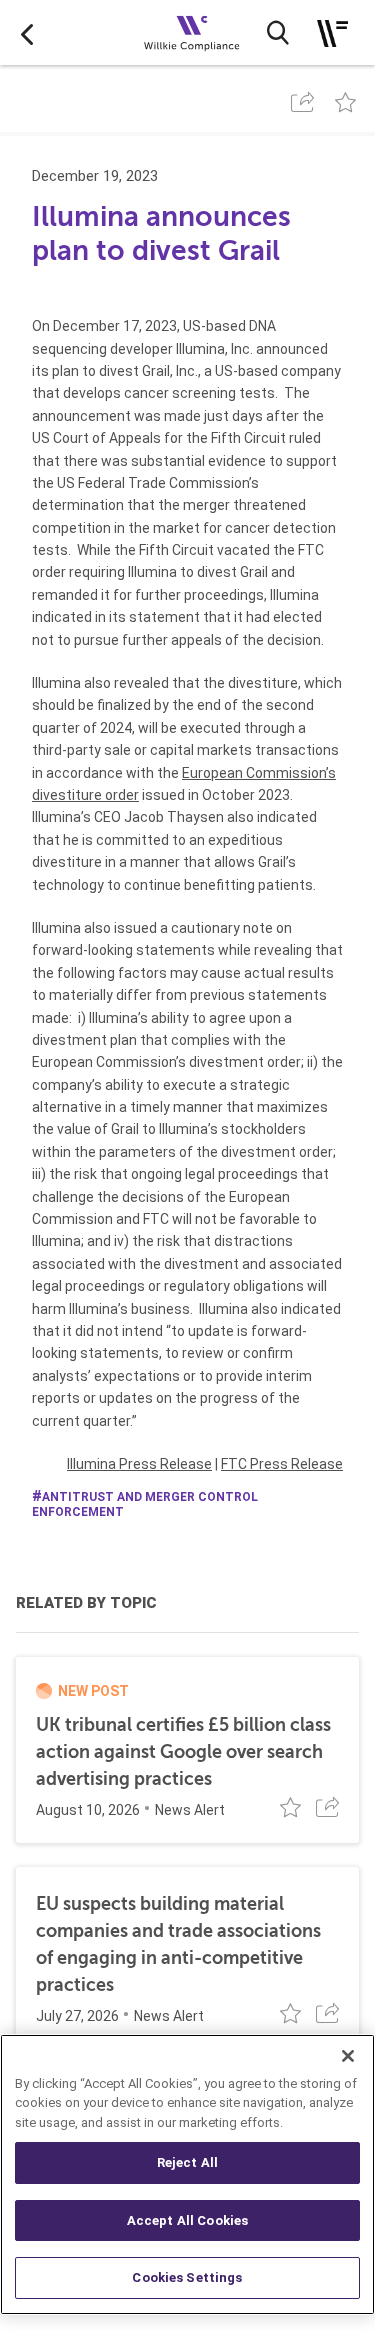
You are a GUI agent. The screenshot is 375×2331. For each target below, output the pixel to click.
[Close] (348, 2056)
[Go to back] (27, 33)
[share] (302, 102)
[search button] (278, 33)
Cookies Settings (187, 2277)
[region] (187, 2174)
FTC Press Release (282, 1464)
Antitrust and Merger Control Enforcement (145, 1504)
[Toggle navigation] (332, 33)
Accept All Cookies (187, 2220)
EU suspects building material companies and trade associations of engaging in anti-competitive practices (178, 1944)
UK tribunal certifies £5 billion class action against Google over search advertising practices (183, 1752)
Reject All (187, 2162)
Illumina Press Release (139, 1464)
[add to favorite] (345, 102)
